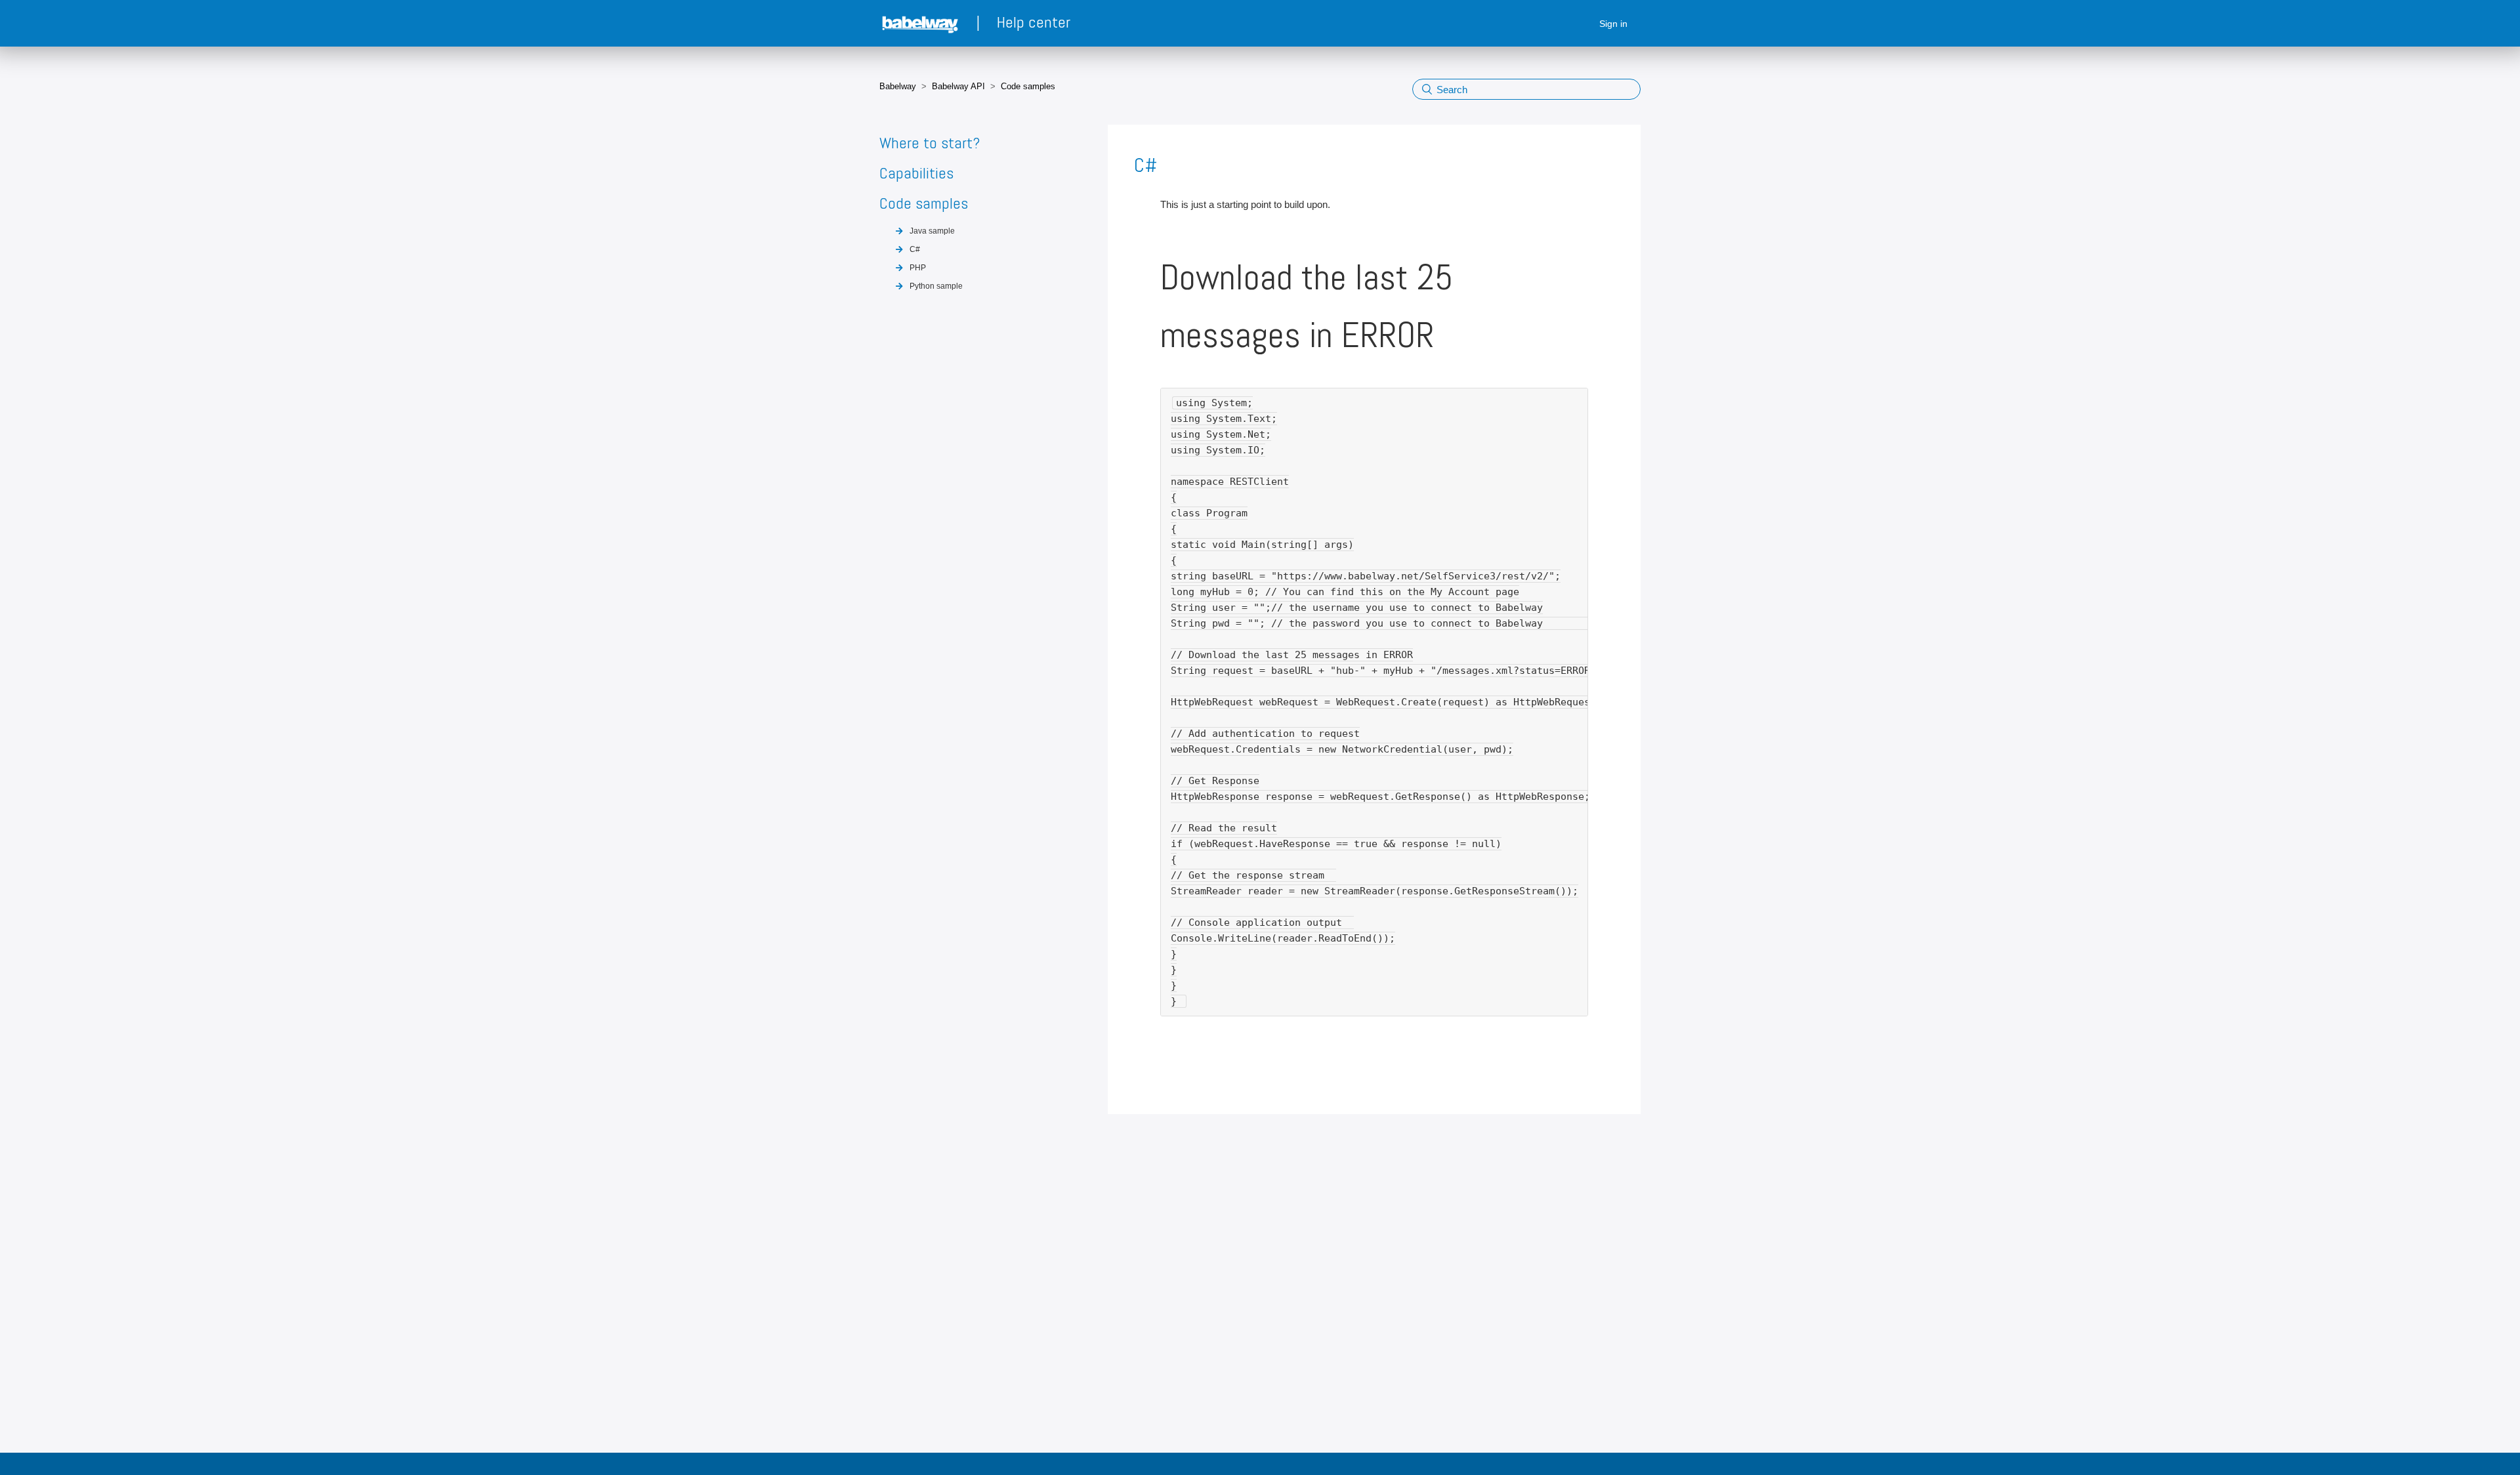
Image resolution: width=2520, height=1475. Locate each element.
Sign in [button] (1613, 24)
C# (915, 249)
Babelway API (958, 86)
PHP (918, 268)
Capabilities (916, 173)
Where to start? (930, 143)
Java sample (932, 231)
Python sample (936, 286)
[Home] (921, 24)
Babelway (898, 86)
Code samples (1028, 86)
